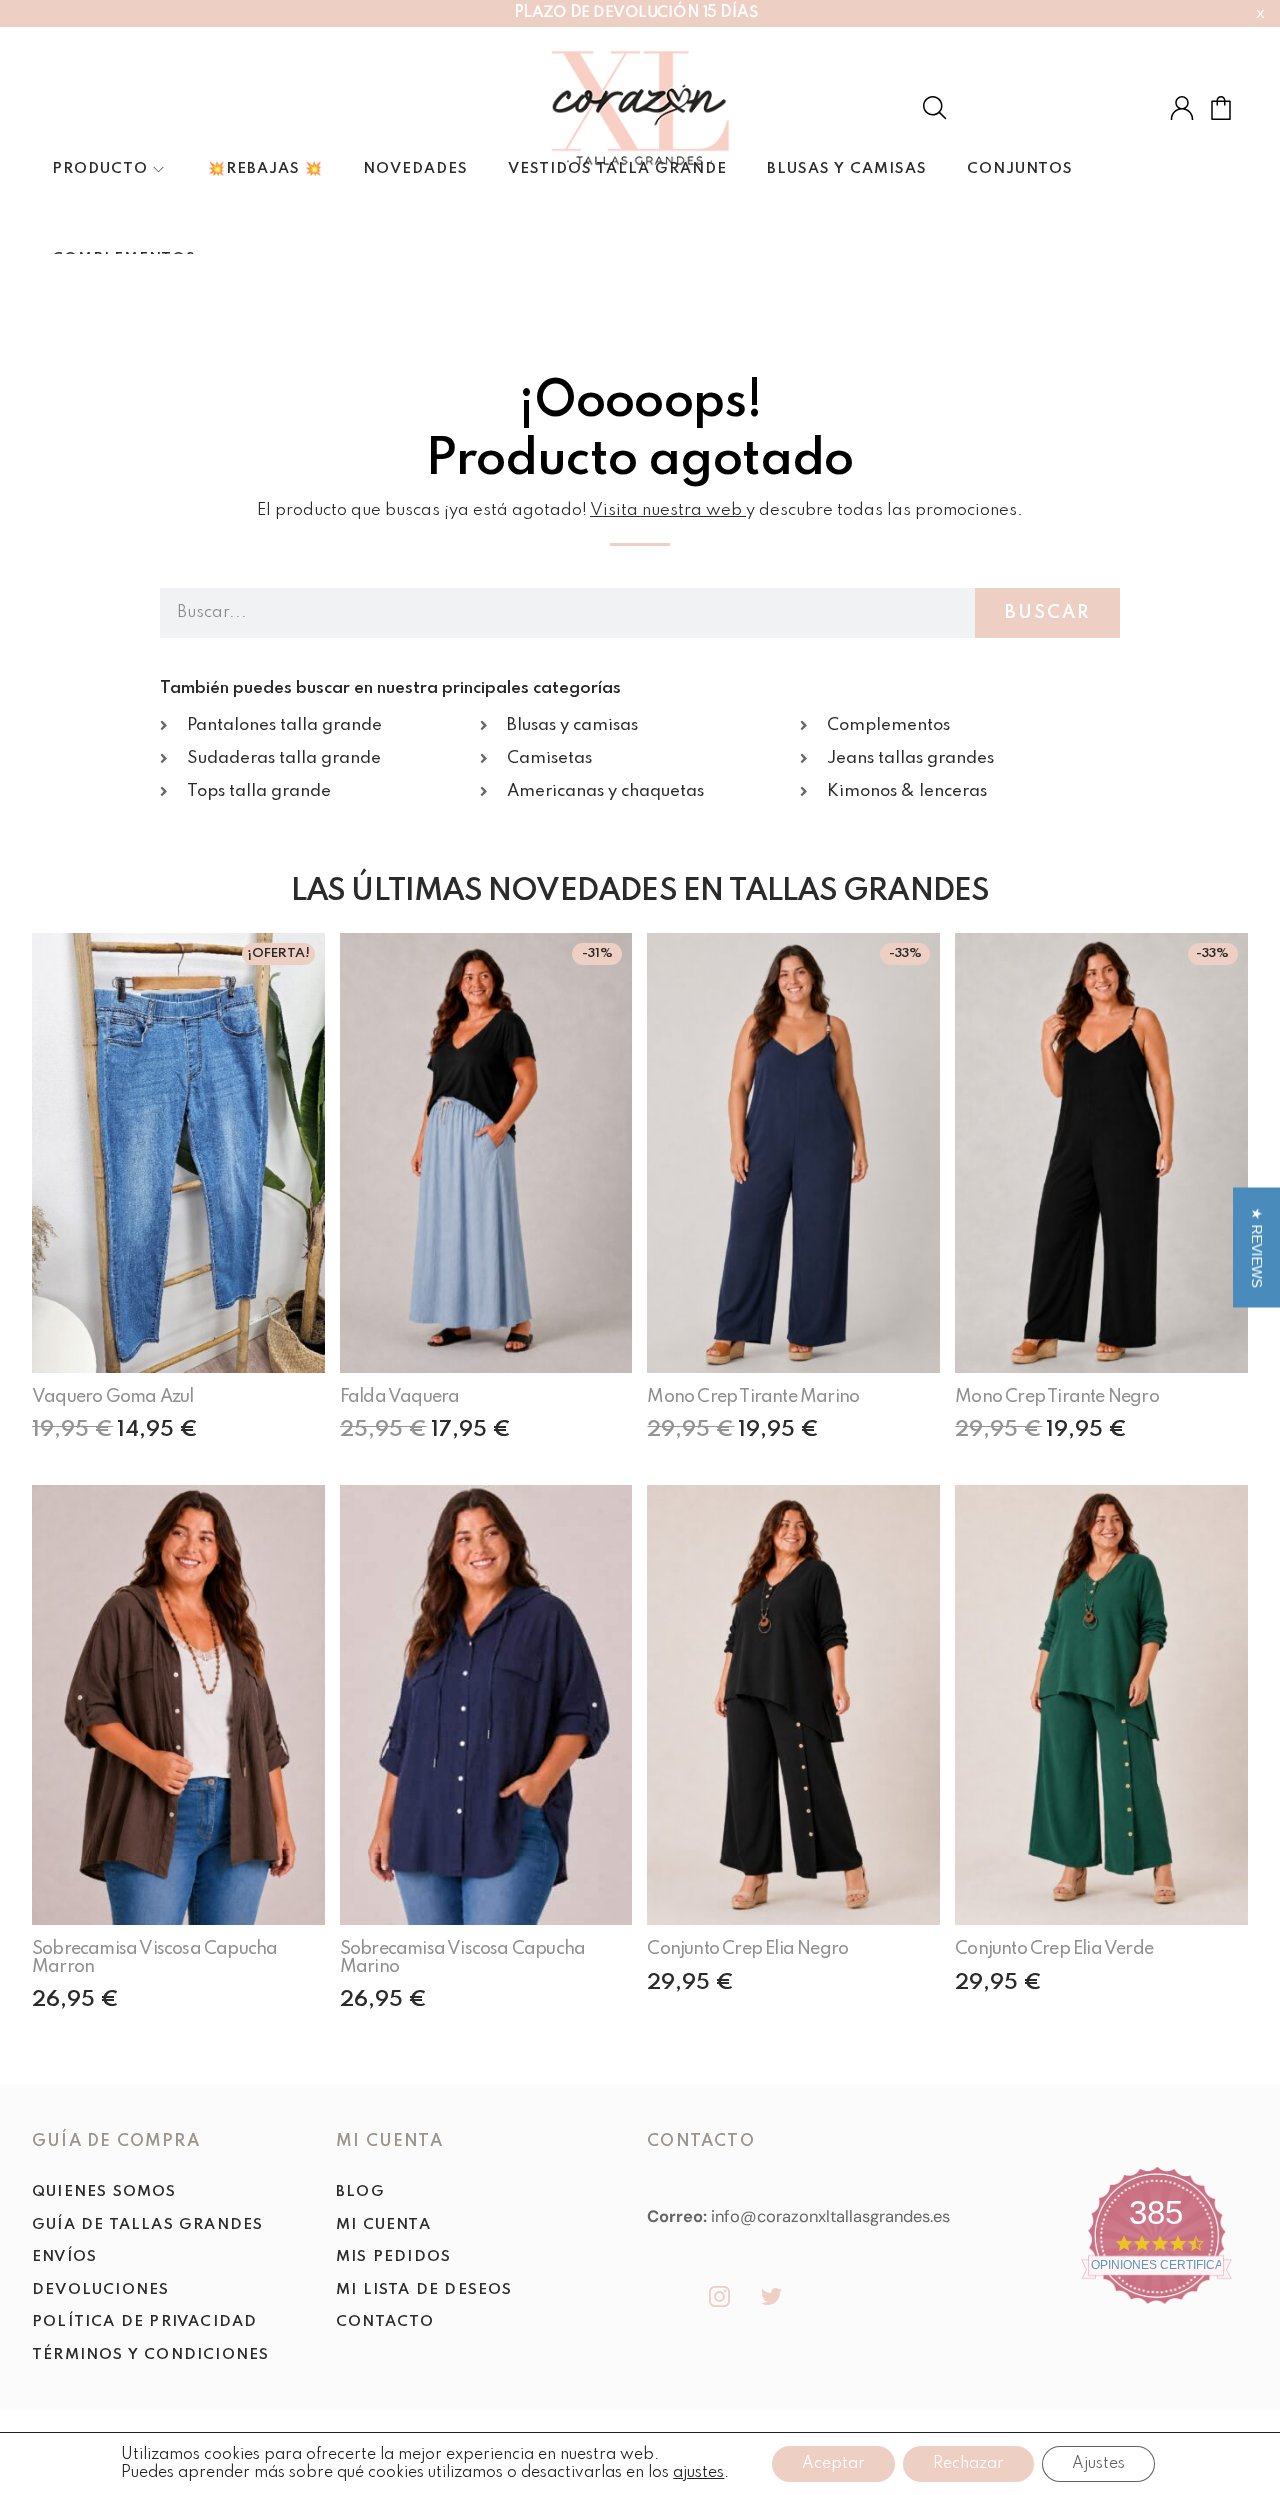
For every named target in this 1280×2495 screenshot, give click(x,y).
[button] (1256, 1248)
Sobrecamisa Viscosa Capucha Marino (462, 1958)
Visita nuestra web (666, 510)
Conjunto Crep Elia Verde (1054, 1949)
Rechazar (968, 2464)
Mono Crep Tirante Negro (1057, 1397)
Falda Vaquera (400, 1397)
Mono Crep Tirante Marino (753, 1397)
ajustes (698, 2473)
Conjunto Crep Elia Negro (747, 1949)
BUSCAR (1047, 613)
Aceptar (833, 2464)
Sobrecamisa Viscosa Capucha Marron (154, 1958)
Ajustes (1098, 2464)
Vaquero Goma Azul (112, 1397)
